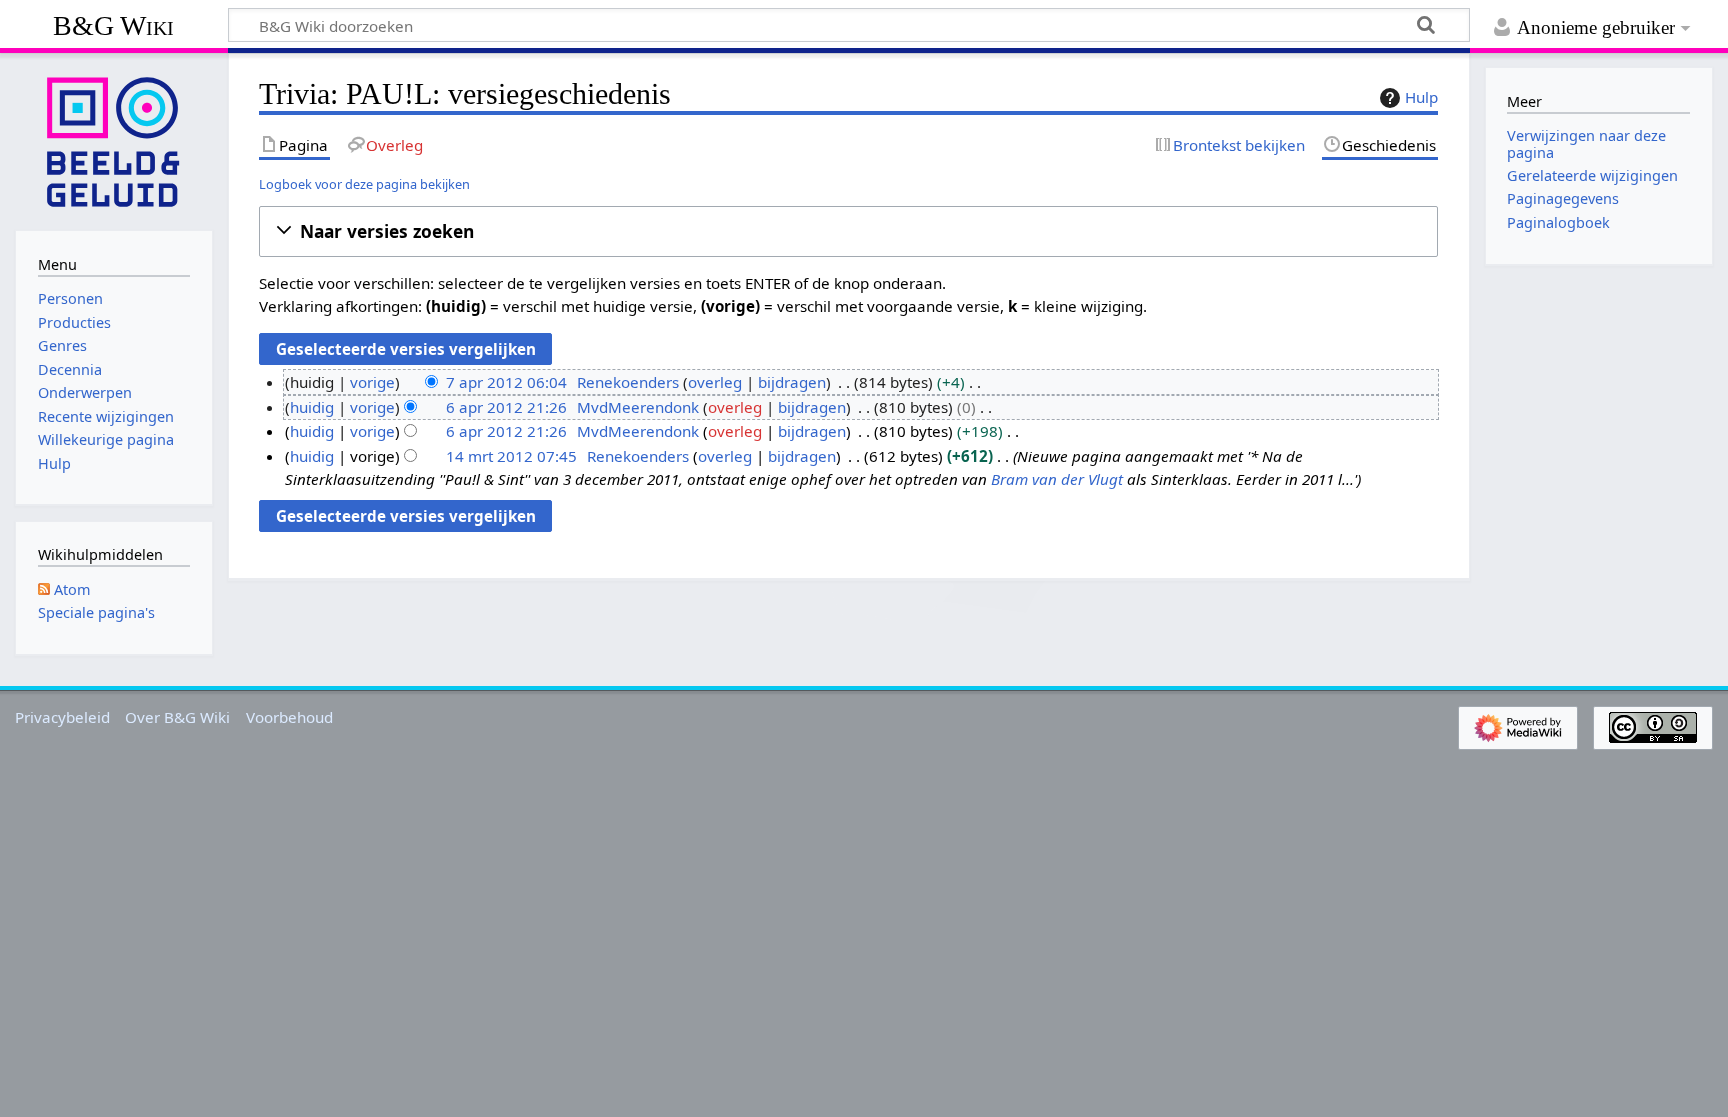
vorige (372, 382)
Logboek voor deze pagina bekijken (364, 184)
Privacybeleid (62, 717)
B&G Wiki (113, 25)
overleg (715, 382)
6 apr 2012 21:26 (506, 407)
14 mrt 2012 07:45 (511, 456)
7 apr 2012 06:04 (506, 382)
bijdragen (792, 382)
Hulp (1421, 97)
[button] (848, 231)
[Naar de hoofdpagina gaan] (114, 140)
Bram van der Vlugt (1057, 479)
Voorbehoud (289, 717)
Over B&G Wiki (177, 717)
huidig (312, 407)
